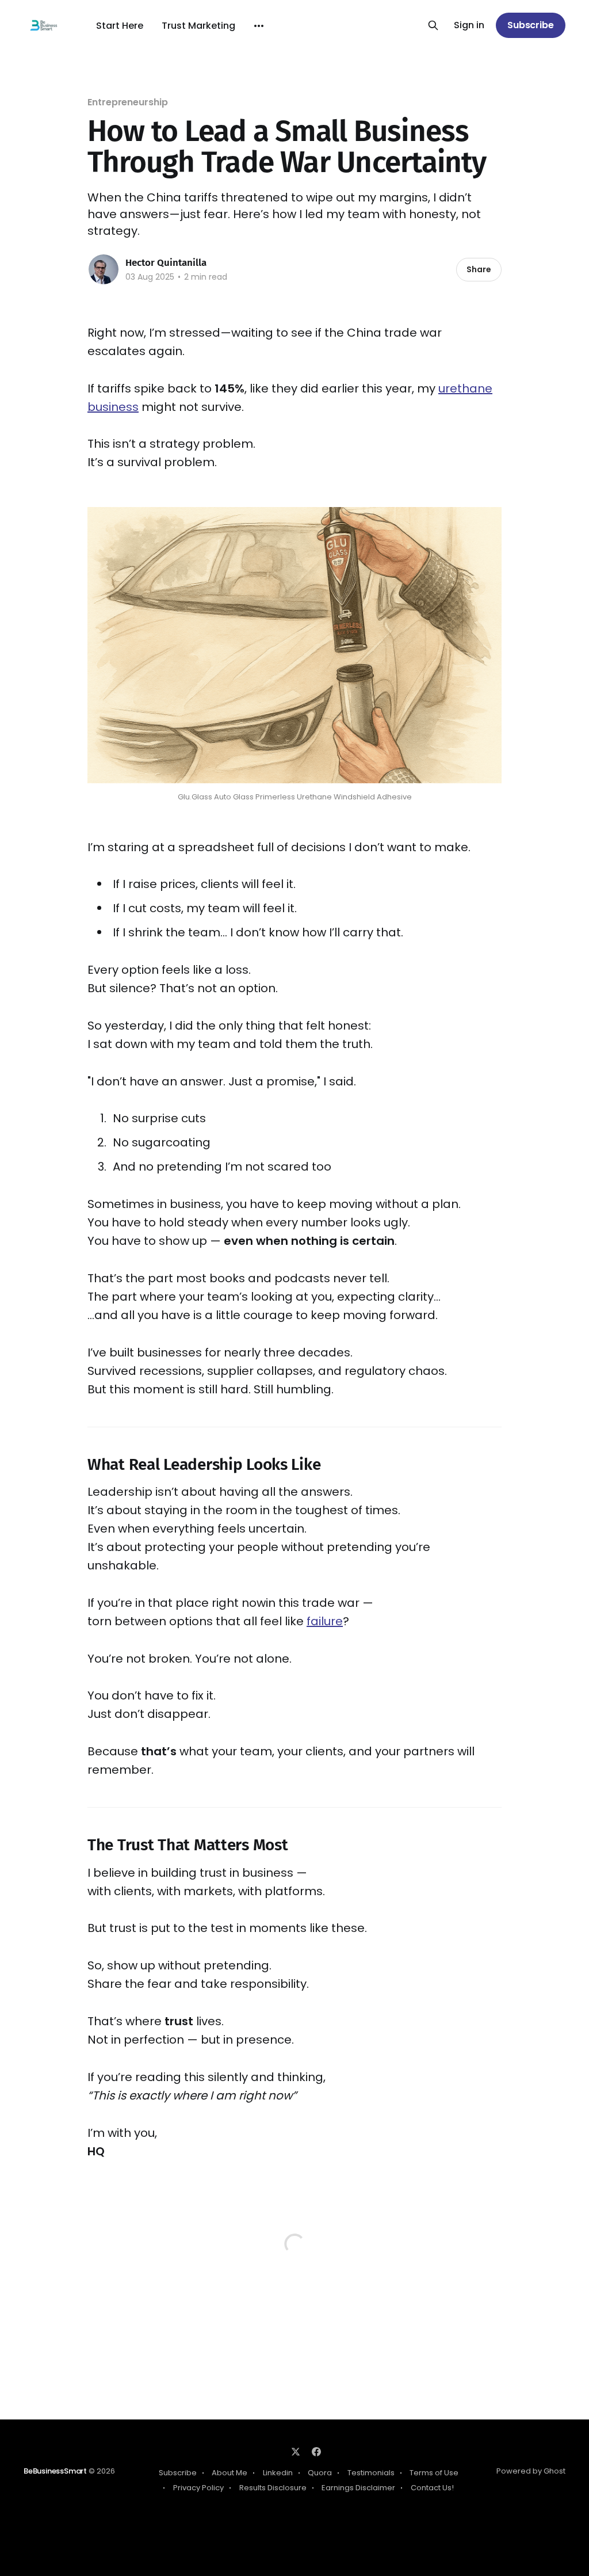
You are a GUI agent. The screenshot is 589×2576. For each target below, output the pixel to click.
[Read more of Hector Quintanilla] (104, 269)
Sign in (469, 26)
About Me (230, 2473)
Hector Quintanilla (166, 263)
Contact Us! (432, 2488)
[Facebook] (316, 2452)
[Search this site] (433, 25)
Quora (320, 2473)
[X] (296, 2452)
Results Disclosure (273, 2488)
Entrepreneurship (128, 102)
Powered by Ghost (531, 2471)
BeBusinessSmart (55, 2471)
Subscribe (531, 25)
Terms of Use (434, 2473)
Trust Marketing (198, 26)
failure (325, 1621)
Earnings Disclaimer (358, 2488)
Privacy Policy (198, 2488)
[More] (259, 26)
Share (479, 269)
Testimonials (371, 2473)
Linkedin (278, 2473)
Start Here (120, 26)
